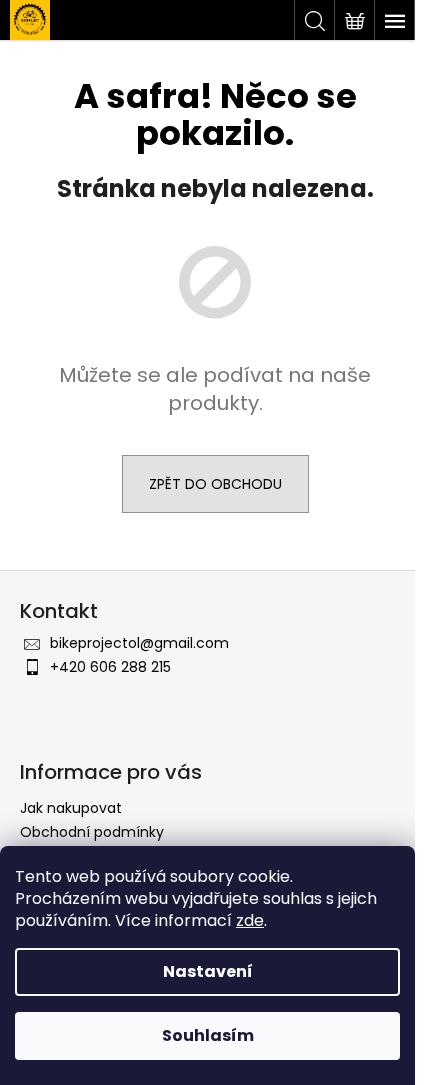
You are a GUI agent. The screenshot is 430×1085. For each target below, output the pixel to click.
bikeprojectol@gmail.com (139, 643)
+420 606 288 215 (110, 667)
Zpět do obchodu (215, 484)
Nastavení (208, 971)
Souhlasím (208, 1035)
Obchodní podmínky (92, 832)
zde (250, 920)
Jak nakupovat (71, 808)
